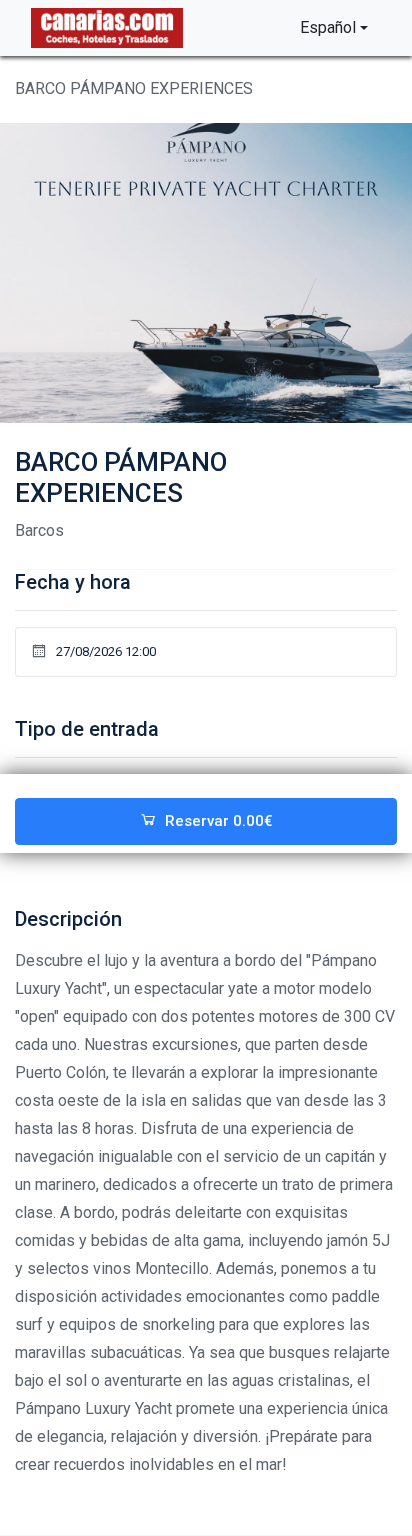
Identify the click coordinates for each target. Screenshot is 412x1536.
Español (328, 27)
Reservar (219, 821)
